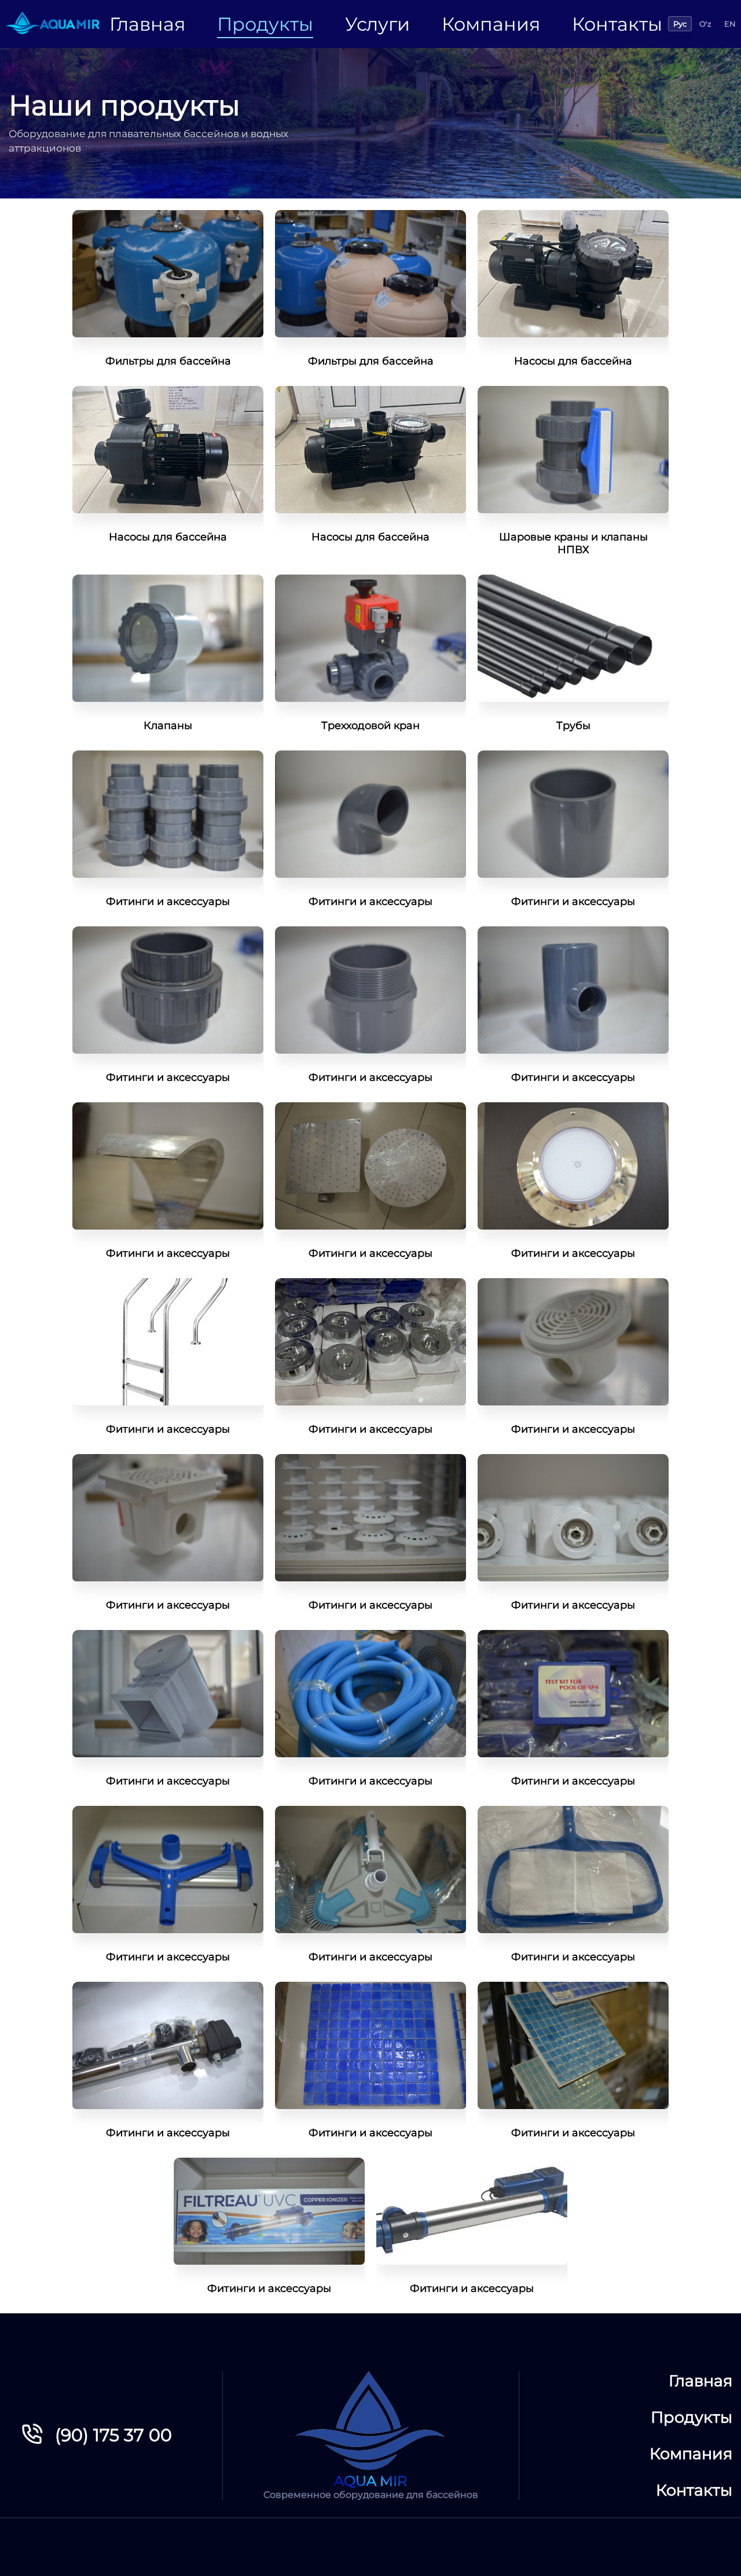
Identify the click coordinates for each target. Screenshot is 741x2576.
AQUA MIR (370, 2481)
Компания (491, 24)
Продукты (265, 24)
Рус (680, 24)
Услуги (377, 24)
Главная (147, 24)
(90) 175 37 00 (113, 2435)
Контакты (617, 24)
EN (730, 24)
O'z (705, 24)
